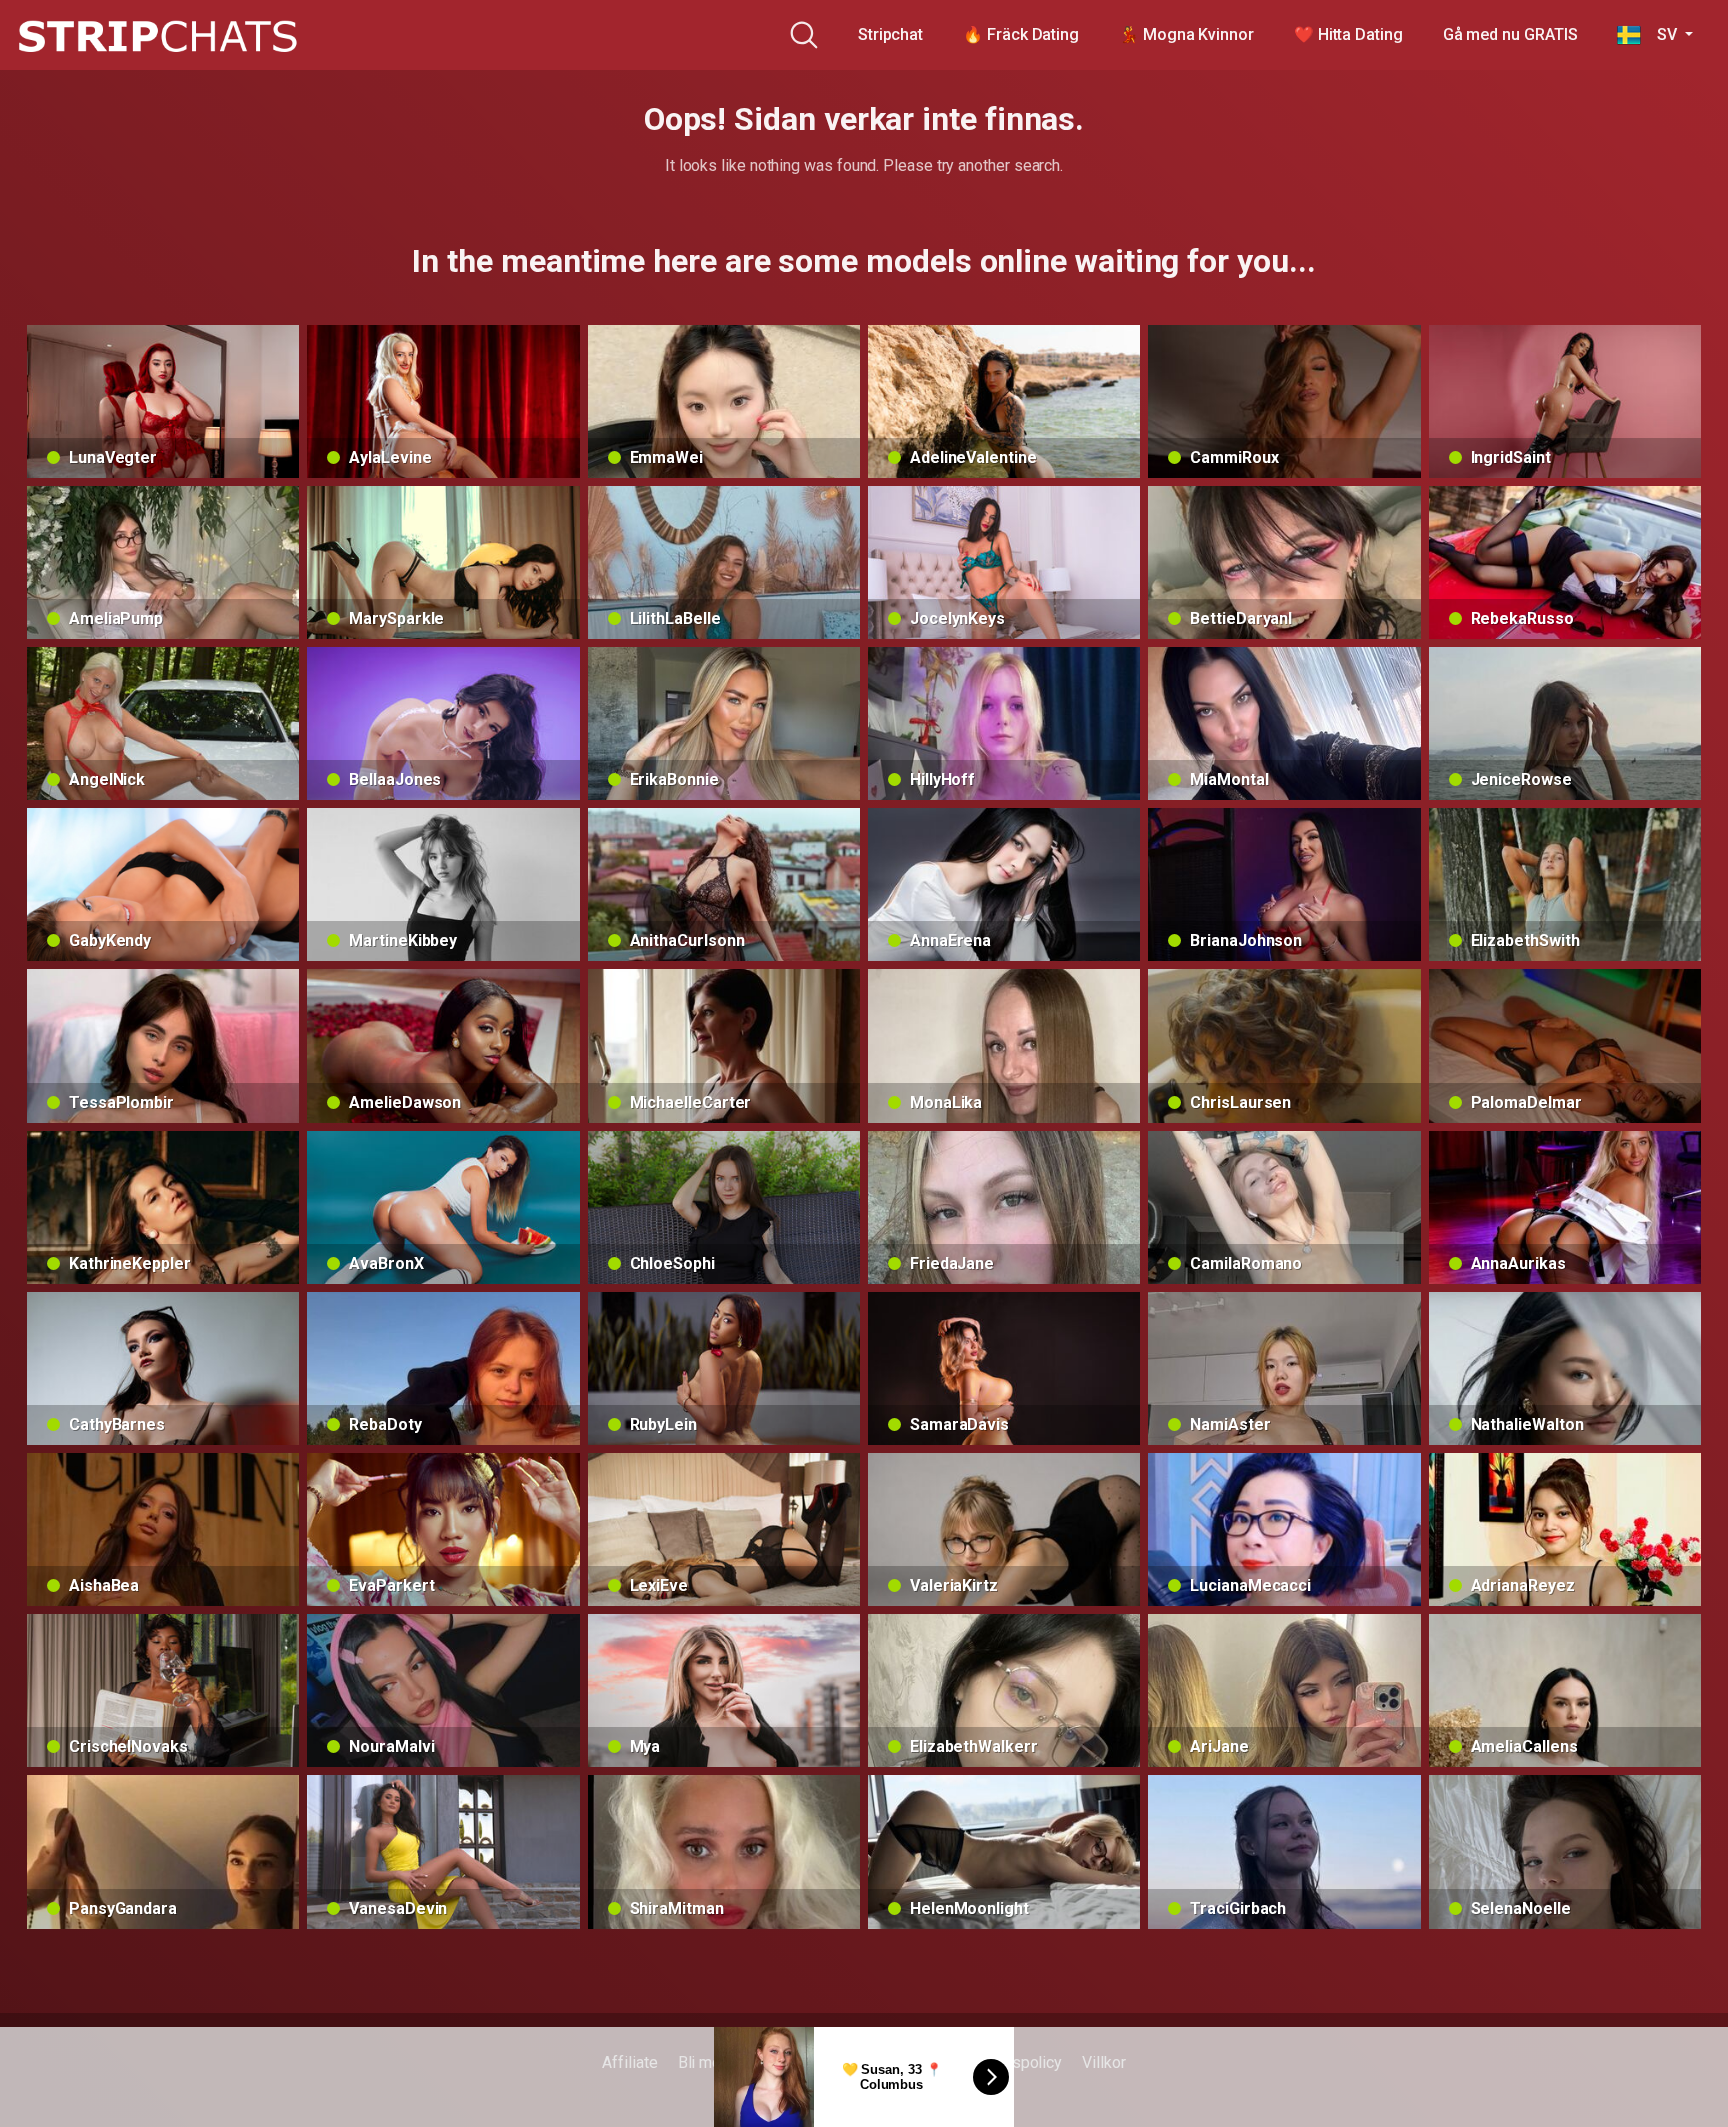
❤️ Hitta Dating (1348, 34)
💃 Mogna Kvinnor (1186, 34)
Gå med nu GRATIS (1510, 34)
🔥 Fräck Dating (1021, 34)
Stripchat (890, 34)
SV (1660, 34)
